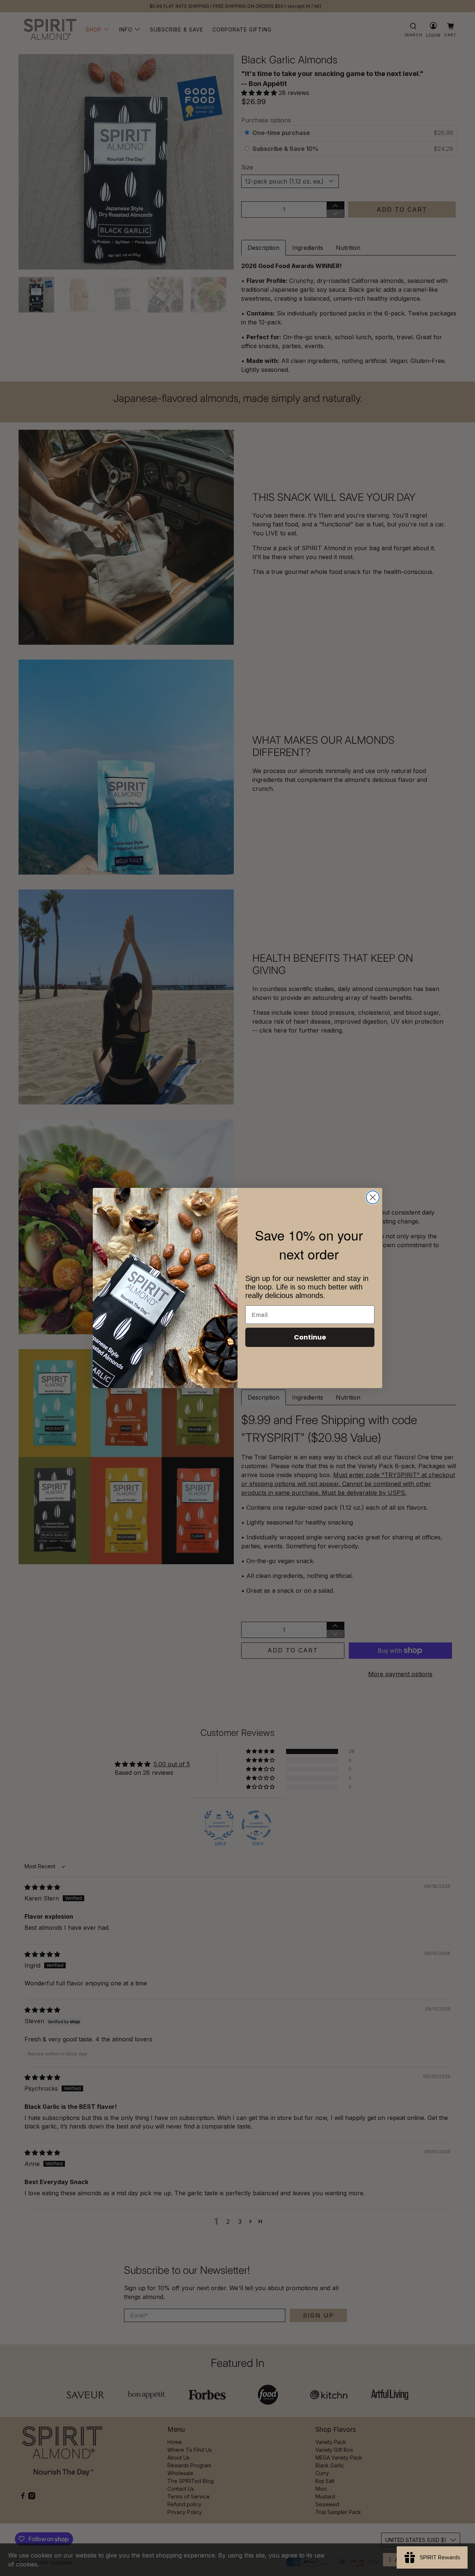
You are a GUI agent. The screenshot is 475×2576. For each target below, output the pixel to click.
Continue (310, 1337)
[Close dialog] (373, 1197)
